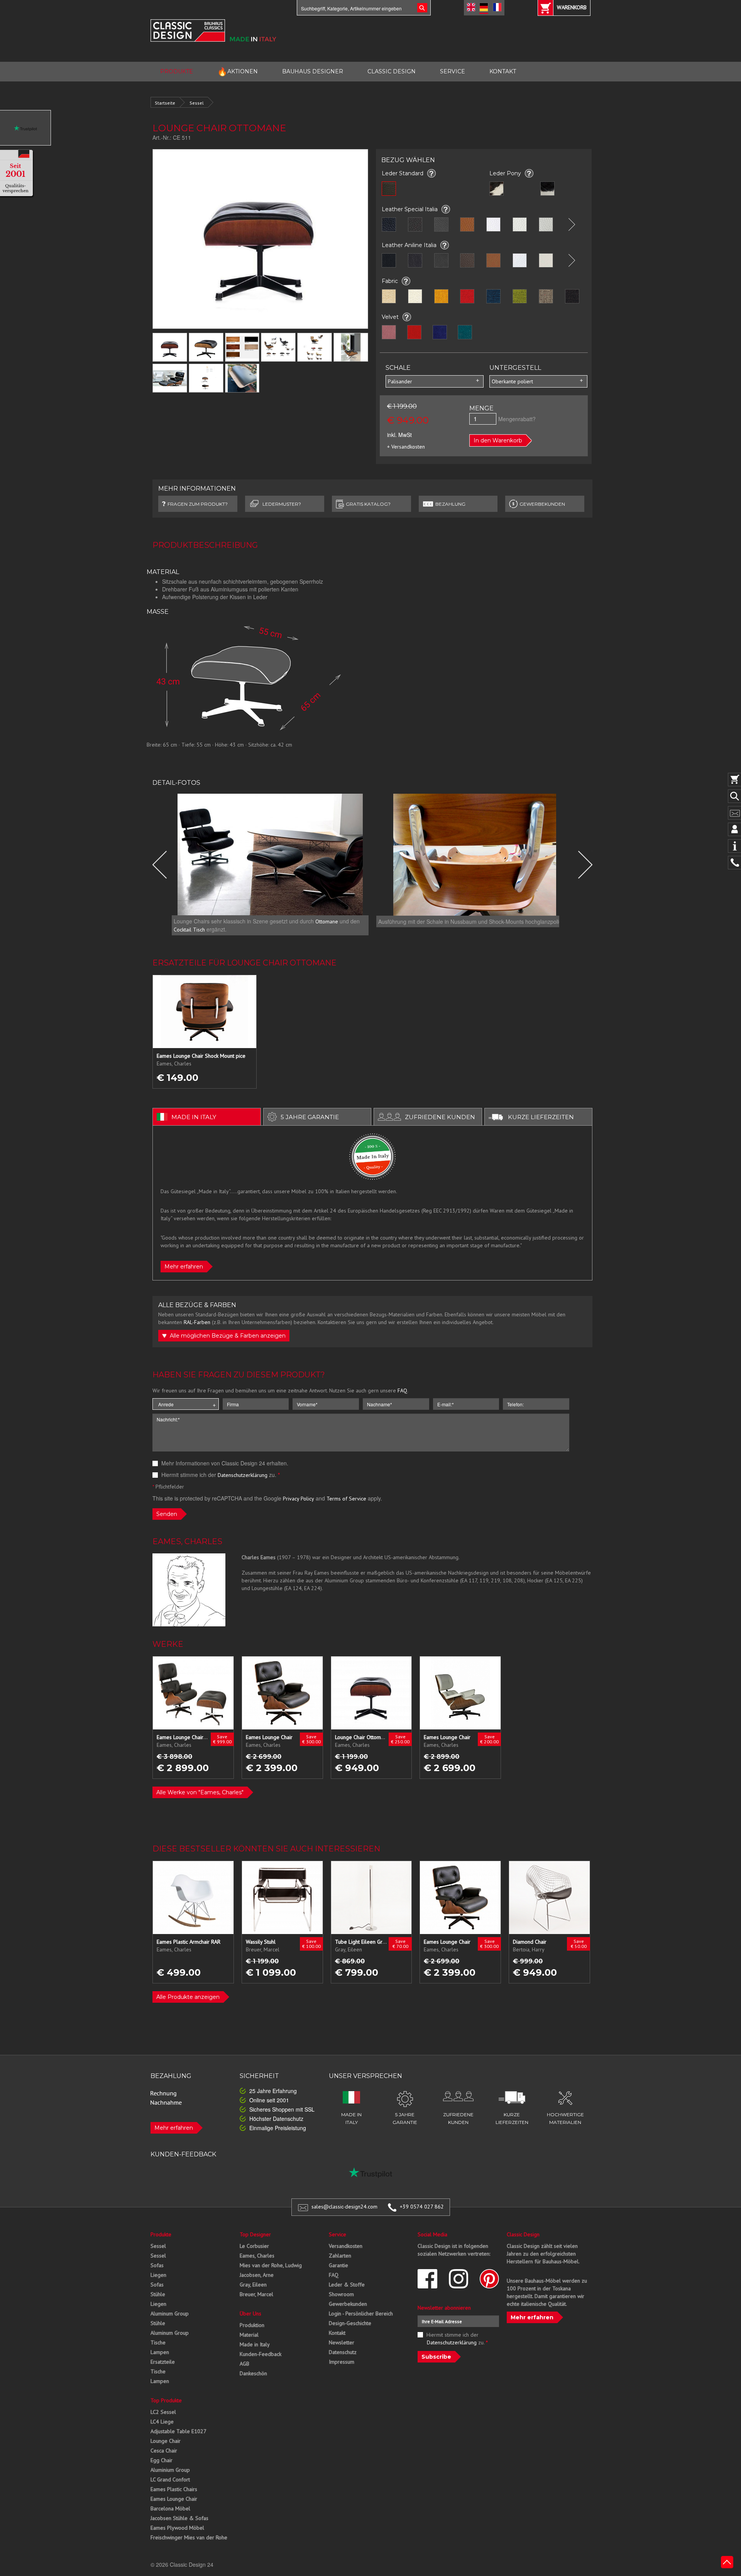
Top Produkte (166, 2400)
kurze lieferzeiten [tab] (541, 1117)
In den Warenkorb (498, 440)
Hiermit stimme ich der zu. (220, 1475)
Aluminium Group (170, 2470)
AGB (244, 2364)
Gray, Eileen (253, 2285)
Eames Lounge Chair (174, 2499)
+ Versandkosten (406, 447)
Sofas (157, 2265)
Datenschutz (343, 2352)
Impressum (342, 2362)
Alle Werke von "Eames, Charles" (200, 1792)
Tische (158, 2342)
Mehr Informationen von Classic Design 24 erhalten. (224, 1463)
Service (338, 2234)
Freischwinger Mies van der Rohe (189, 2537)
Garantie (338, 2265)
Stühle (158, 2294)
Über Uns (250, 2313)
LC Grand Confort (170, 2479)
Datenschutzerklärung (243, 1475)
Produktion (252, 2325)
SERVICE (453, 71)
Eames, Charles (257, 2256)
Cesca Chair (164, 2451)
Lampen (160, 2352)
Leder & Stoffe (347, 2285)
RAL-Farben (197, 1322)
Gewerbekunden (348, 2304)
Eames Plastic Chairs (174, 2489)
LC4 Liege (162, 2422)
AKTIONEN (238, 72)
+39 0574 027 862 (422, 2207)
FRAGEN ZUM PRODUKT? (198, 504)
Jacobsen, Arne (257, 2275)
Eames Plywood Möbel (177, 2528)
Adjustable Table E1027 (178, 2431)
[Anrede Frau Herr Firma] (186, 1404)
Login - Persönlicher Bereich (361, 2313)
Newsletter (342, 2342)
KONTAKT (503, 71)
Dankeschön (253, 2373)
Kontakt (337, 2333)
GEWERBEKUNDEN (542, 504)
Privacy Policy (299, 1499)
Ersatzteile (163, 2362)
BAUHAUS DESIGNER (313, 71)
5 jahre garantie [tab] (310, 1117)
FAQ (402, 1390)
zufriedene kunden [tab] (440, 1117)
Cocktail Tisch (189, 930)
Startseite (165, 103)
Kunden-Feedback (261, 2354)
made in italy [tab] (194, 1117)
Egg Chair (162, 2460)
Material (249, 2335)
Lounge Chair (166, 2441)
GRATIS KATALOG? (368, 504)
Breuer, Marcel (256, 2294)
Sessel (197, 103)
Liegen (158, 2275)
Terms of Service (346, 1499)
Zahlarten (340, 2256)
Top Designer (255, 2234)
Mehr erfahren (184, 1267)
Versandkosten (346, 2246)
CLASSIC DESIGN (392, 71)
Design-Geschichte (350, 2323)
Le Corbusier (254, 2246)
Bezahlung (450, 504)
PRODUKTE (177, 71)
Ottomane (327, 921)
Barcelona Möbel (170, 2508)
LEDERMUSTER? (282, 504)
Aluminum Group (170, 2313)
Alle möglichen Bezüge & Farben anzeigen (227, 1336)
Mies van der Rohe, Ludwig (271, 2265)
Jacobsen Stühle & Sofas (179, 2518)
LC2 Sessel (163, 2412)
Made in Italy (255, 2344)
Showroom (341, 2294)
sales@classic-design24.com (344, 2207)
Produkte (161, 2234)
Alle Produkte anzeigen (188, 1997)
